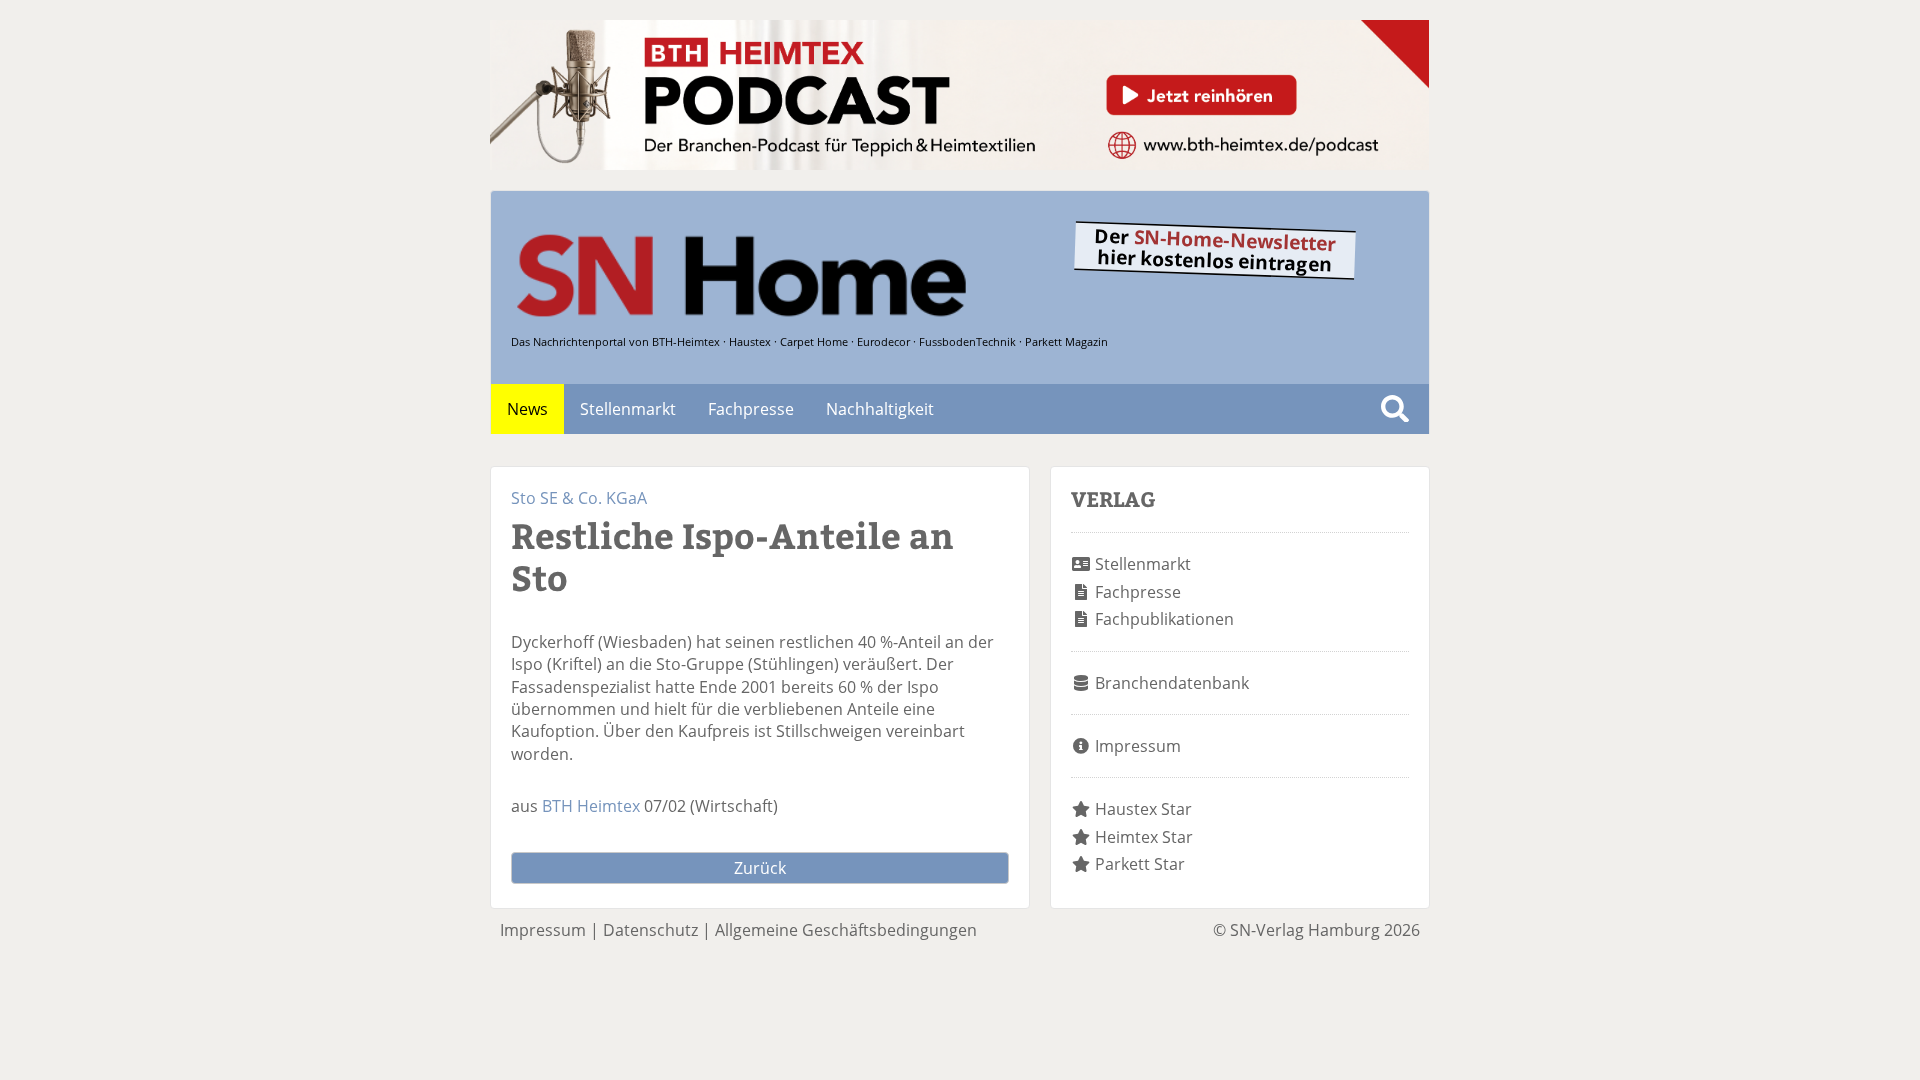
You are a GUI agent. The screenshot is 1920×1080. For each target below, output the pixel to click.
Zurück (760, 868)
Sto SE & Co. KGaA (579, 498)
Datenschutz (650, 930)
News (527, 409)
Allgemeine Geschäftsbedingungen (846, 930)
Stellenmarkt (628, 409)
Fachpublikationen (1164, 619)
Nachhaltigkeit (880, 409)
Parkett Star (1140, 864)
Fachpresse (751, 409)
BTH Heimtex (591, 806)
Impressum (1138, 746)
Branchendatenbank (1172, 683)
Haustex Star (1143, 809)
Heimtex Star (1144, 837)
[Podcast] (959, 164)
